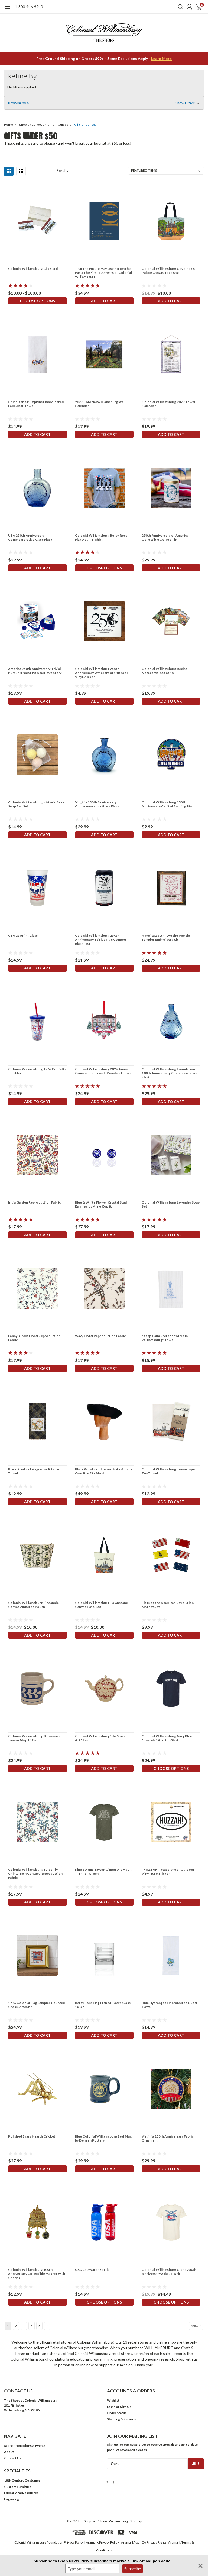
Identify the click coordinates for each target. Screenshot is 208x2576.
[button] (104, 103)
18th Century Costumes (22, 2480)
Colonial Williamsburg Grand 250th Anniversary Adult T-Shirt (169, 2272)
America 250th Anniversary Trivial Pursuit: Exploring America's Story (35, 671)
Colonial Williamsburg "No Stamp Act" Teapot (101, 1738)
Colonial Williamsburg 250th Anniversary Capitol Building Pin (167, 804)
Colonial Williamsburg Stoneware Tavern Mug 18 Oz (34, 1738)
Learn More (161, 59)
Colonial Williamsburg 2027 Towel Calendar (168, 404)
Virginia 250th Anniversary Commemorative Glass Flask (97, 804)
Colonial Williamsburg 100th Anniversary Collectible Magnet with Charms (37, 2274)
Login (111, 2407)
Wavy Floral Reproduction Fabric (100, 1336)
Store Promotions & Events (25, 2446)
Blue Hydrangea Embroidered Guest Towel (170, 2005)
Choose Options (37, 301)
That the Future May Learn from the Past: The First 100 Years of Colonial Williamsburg (103, 273)
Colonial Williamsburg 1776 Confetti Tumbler (37, 1071)
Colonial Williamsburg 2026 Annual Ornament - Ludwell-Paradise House (103, 1071)
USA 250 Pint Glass (23, 935)
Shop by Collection (33, 125)
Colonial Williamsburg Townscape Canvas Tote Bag (102, 1605)
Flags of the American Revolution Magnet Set (168, 1605)
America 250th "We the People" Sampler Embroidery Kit (166, 938)
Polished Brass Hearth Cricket (32, 2136)
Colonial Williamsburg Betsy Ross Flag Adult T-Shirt (101, 537)
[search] (179, 7)
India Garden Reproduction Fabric (34, 1202)
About (9, 2452)
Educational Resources (21, 2493)
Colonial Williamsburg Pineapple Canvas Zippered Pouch (33, 1605)
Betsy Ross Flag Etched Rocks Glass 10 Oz (103, 2005)
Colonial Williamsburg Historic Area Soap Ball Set (36, 804)
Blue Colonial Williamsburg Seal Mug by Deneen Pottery (103, 2138)
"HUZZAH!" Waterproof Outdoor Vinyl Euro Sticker (168, 1872)
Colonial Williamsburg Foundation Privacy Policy (49, 2542)
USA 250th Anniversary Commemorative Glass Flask (30, 537)
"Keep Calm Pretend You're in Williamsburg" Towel (165, 1338)
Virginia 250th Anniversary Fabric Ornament (168, 2138)
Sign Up (126, 2407)
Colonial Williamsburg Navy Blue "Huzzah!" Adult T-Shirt (167, 1738)
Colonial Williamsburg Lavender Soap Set (171, 1204)
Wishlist (113, 2400)
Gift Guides (60, 125)
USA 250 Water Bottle (92, 2270)
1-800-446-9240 (29, 7)
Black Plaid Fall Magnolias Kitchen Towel (34, 1471)
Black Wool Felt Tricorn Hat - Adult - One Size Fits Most (103, 1471)
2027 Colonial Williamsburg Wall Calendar (100, 404)
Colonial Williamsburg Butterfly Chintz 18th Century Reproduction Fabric (35, 1874)
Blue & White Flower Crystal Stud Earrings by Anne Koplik (101, 1204)
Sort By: (63, 171)
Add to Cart (104, 301)
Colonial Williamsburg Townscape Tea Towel (168, 1471)
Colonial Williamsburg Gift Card (33, 269)
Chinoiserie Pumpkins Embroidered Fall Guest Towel (36, 404)
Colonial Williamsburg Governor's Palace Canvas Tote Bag (168, 271)
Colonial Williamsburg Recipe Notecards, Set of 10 (165, 671)
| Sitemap (135, 2521)
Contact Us (13, 2458)
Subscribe (133, 2569)
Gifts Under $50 (85, 125)
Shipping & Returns (121, 2419)
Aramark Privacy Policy (102, 2542)
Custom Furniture (18, 2487)
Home (9, 125)
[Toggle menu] (7, 9)
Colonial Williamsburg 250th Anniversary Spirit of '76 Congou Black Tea (101, 940)
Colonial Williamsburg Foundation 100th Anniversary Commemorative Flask (170, 1073)
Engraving (12, 2499)
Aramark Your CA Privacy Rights (144, 2542)
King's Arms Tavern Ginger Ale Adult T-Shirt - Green (103, 1872)
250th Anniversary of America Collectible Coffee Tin (165, 537)
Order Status (117, 2413)
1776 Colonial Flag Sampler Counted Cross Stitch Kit (37, 2005)
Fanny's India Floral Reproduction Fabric (34, 1338)
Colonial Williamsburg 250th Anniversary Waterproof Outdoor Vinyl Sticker (102, 673)
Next (194, 2326)
